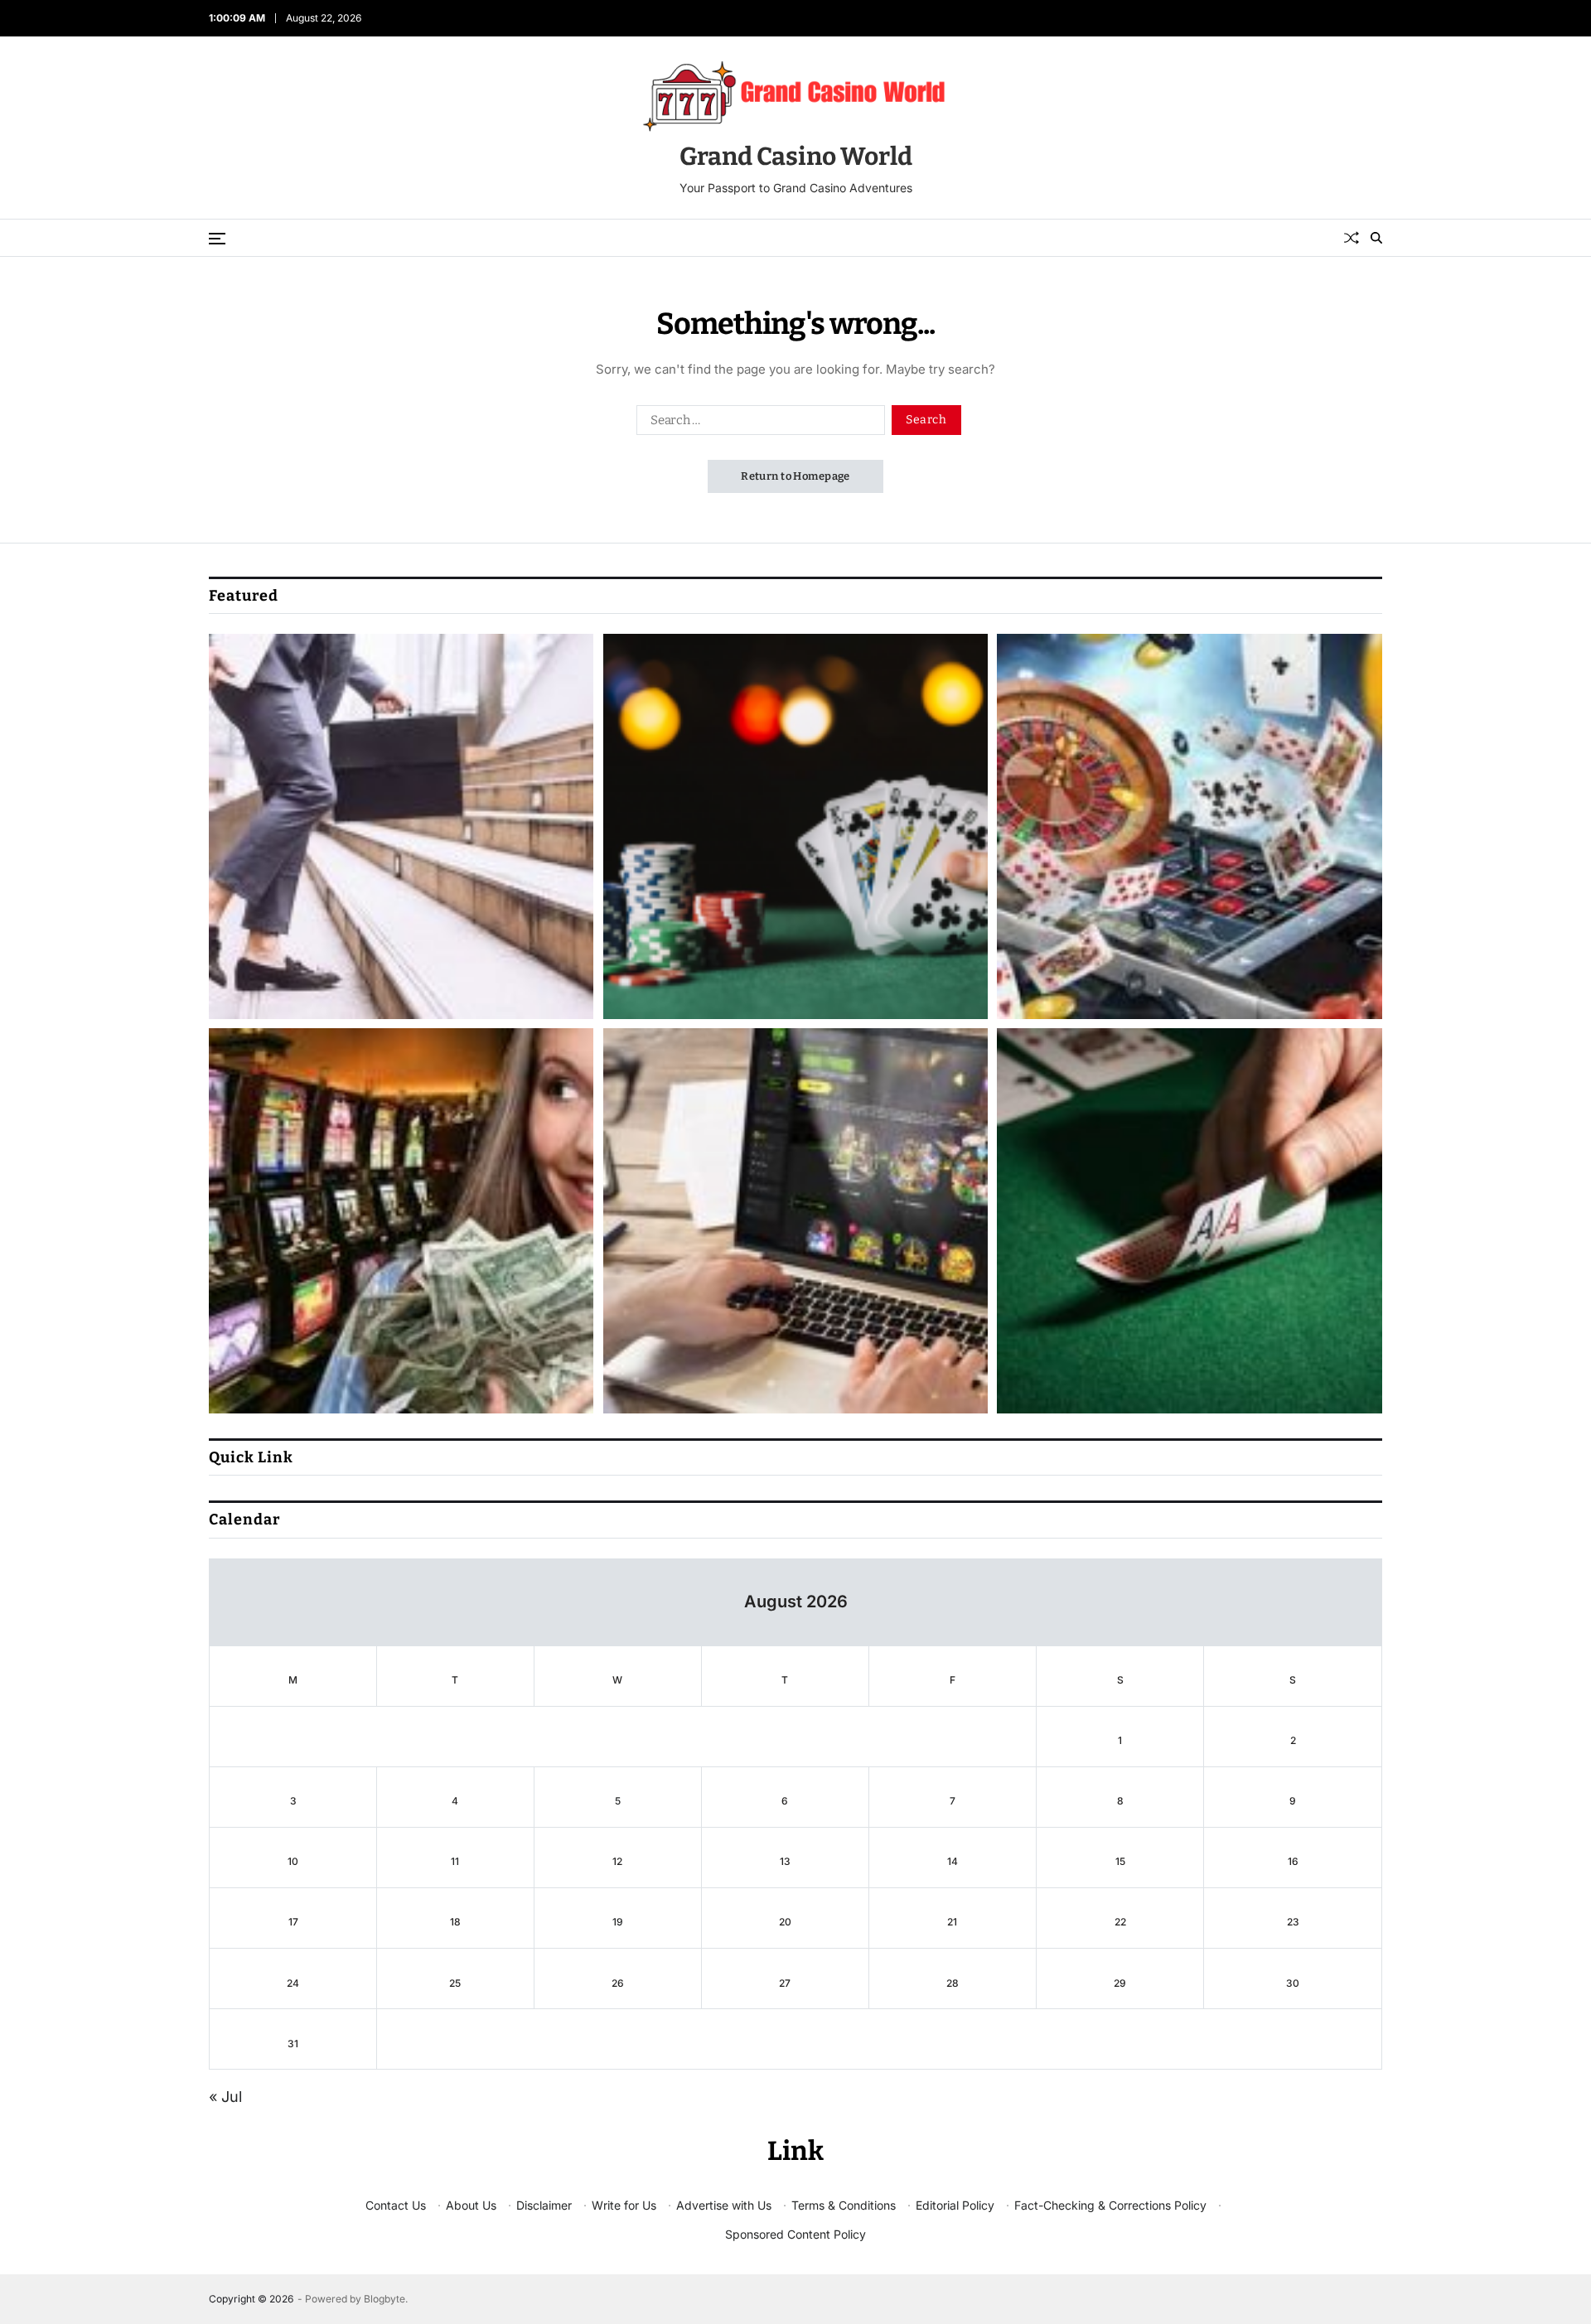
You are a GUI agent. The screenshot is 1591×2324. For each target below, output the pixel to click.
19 (618, 1922)
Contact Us (396, 2205)
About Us (471, 2205)
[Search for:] (757, 423)
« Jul (225, 2097)
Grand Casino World (796, 157)
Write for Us (624, 2205)
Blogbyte (384, 2299)
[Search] (1376, 238)
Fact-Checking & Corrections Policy (1110, 2205)
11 (455, 1861)
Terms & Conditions (844, 2205)
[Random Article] (1352, 238)
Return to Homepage (795, 476)
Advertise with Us (724, 2205)
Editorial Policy (955, 2205)
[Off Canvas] (217, 239)
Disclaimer (544, 2205)
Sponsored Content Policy (795, 2234)
